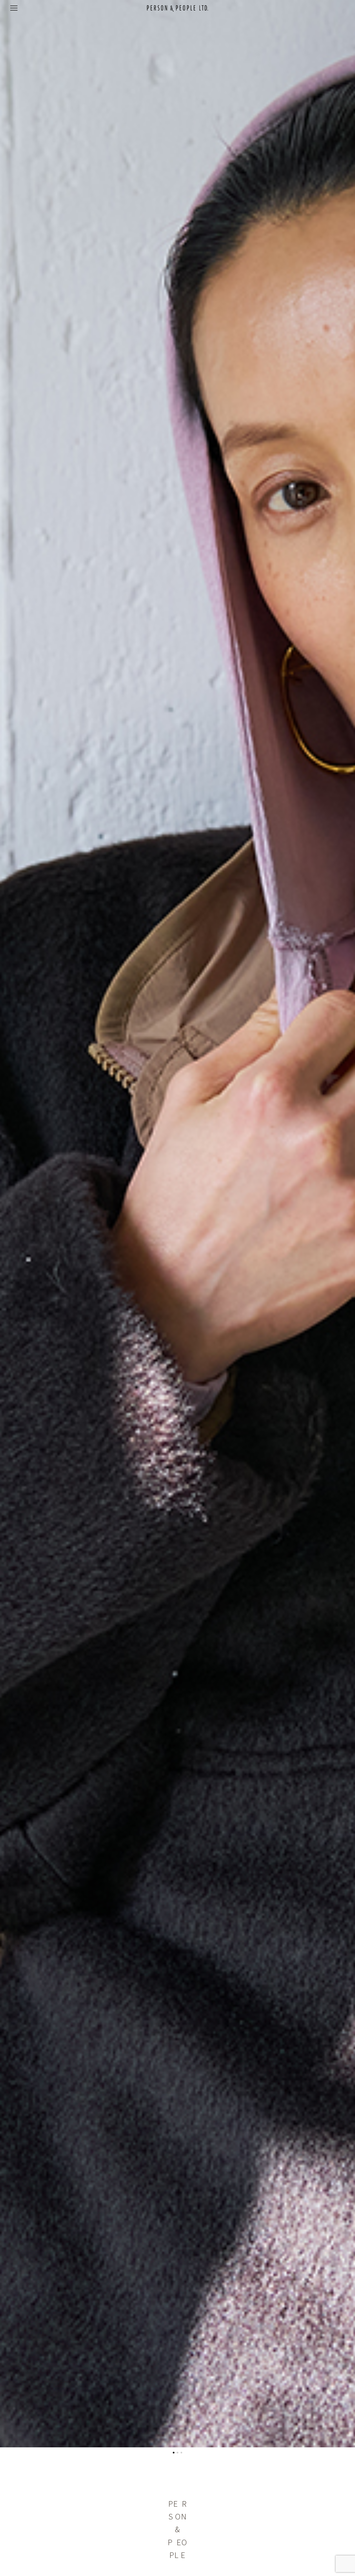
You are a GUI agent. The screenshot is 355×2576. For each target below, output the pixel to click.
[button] (174, 2453)
